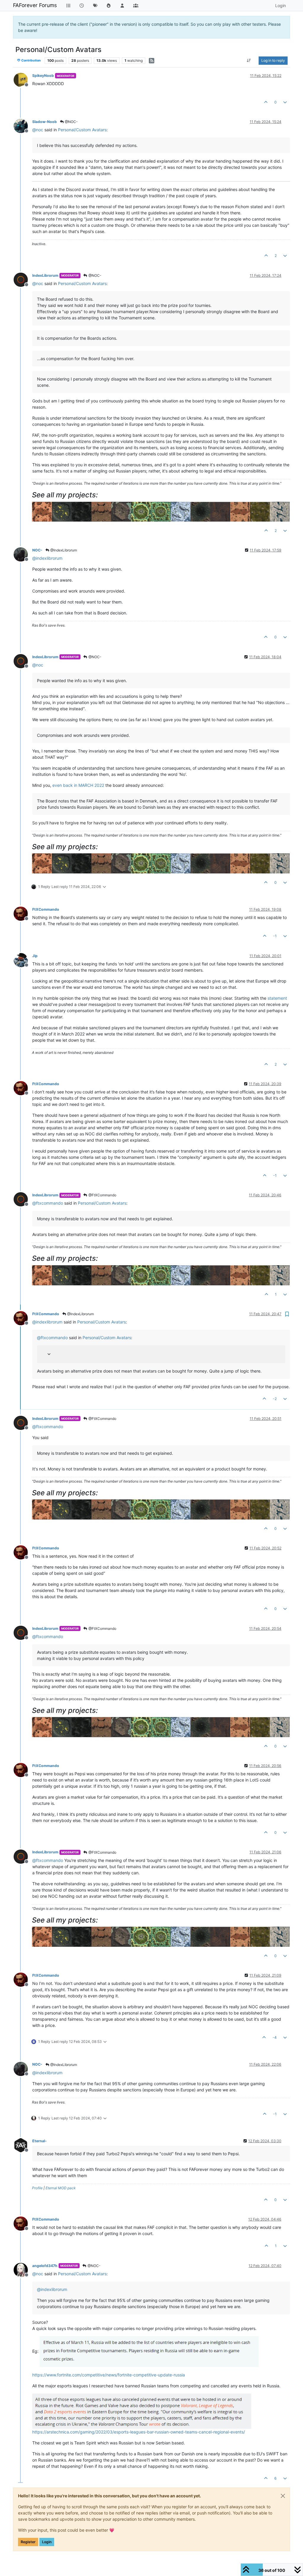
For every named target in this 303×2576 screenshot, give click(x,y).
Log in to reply (273, 60)
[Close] (283, 2496)
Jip (35, 956)
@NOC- (71, 122)
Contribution (31, 60)
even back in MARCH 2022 (78, 785)
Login (47, 2542)
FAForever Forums (35, 5)
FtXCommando (46, 909)
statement (277, 998)
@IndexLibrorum (63, 550)
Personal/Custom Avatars (82, 130)
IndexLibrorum (45, 275)
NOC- (37, 550)
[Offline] (23, 79)
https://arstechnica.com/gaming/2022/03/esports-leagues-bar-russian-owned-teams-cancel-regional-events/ (139, 2432)
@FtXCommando (102, 1195)
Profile (37, 2188)
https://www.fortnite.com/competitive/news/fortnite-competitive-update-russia (109, 2375)
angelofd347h (45, 2266)
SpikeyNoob (43, 76)
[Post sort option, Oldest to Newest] (249, 61)
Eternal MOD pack (61, 2188)
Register (28, 2542)
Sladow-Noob (45, 122)
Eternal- (40, 2141)
